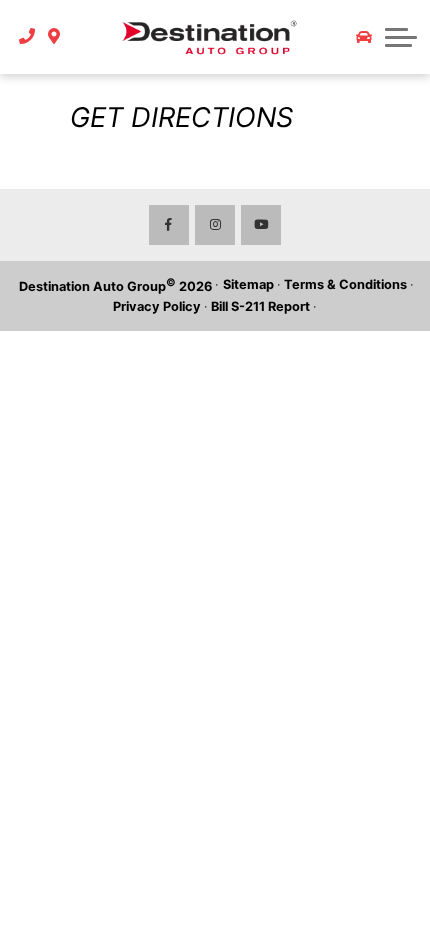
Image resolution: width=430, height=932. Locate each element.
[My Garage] (364, 37)
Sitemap (248, 284)
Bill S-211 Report (260, 306)
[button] (401, 37)
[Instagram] (215, 225)
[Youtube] (261, 225)
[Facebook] (169, 225)
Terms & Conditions (345, 284)
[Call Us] (27, 37)
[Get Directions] (54, 37)
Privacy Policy (157, 306)
